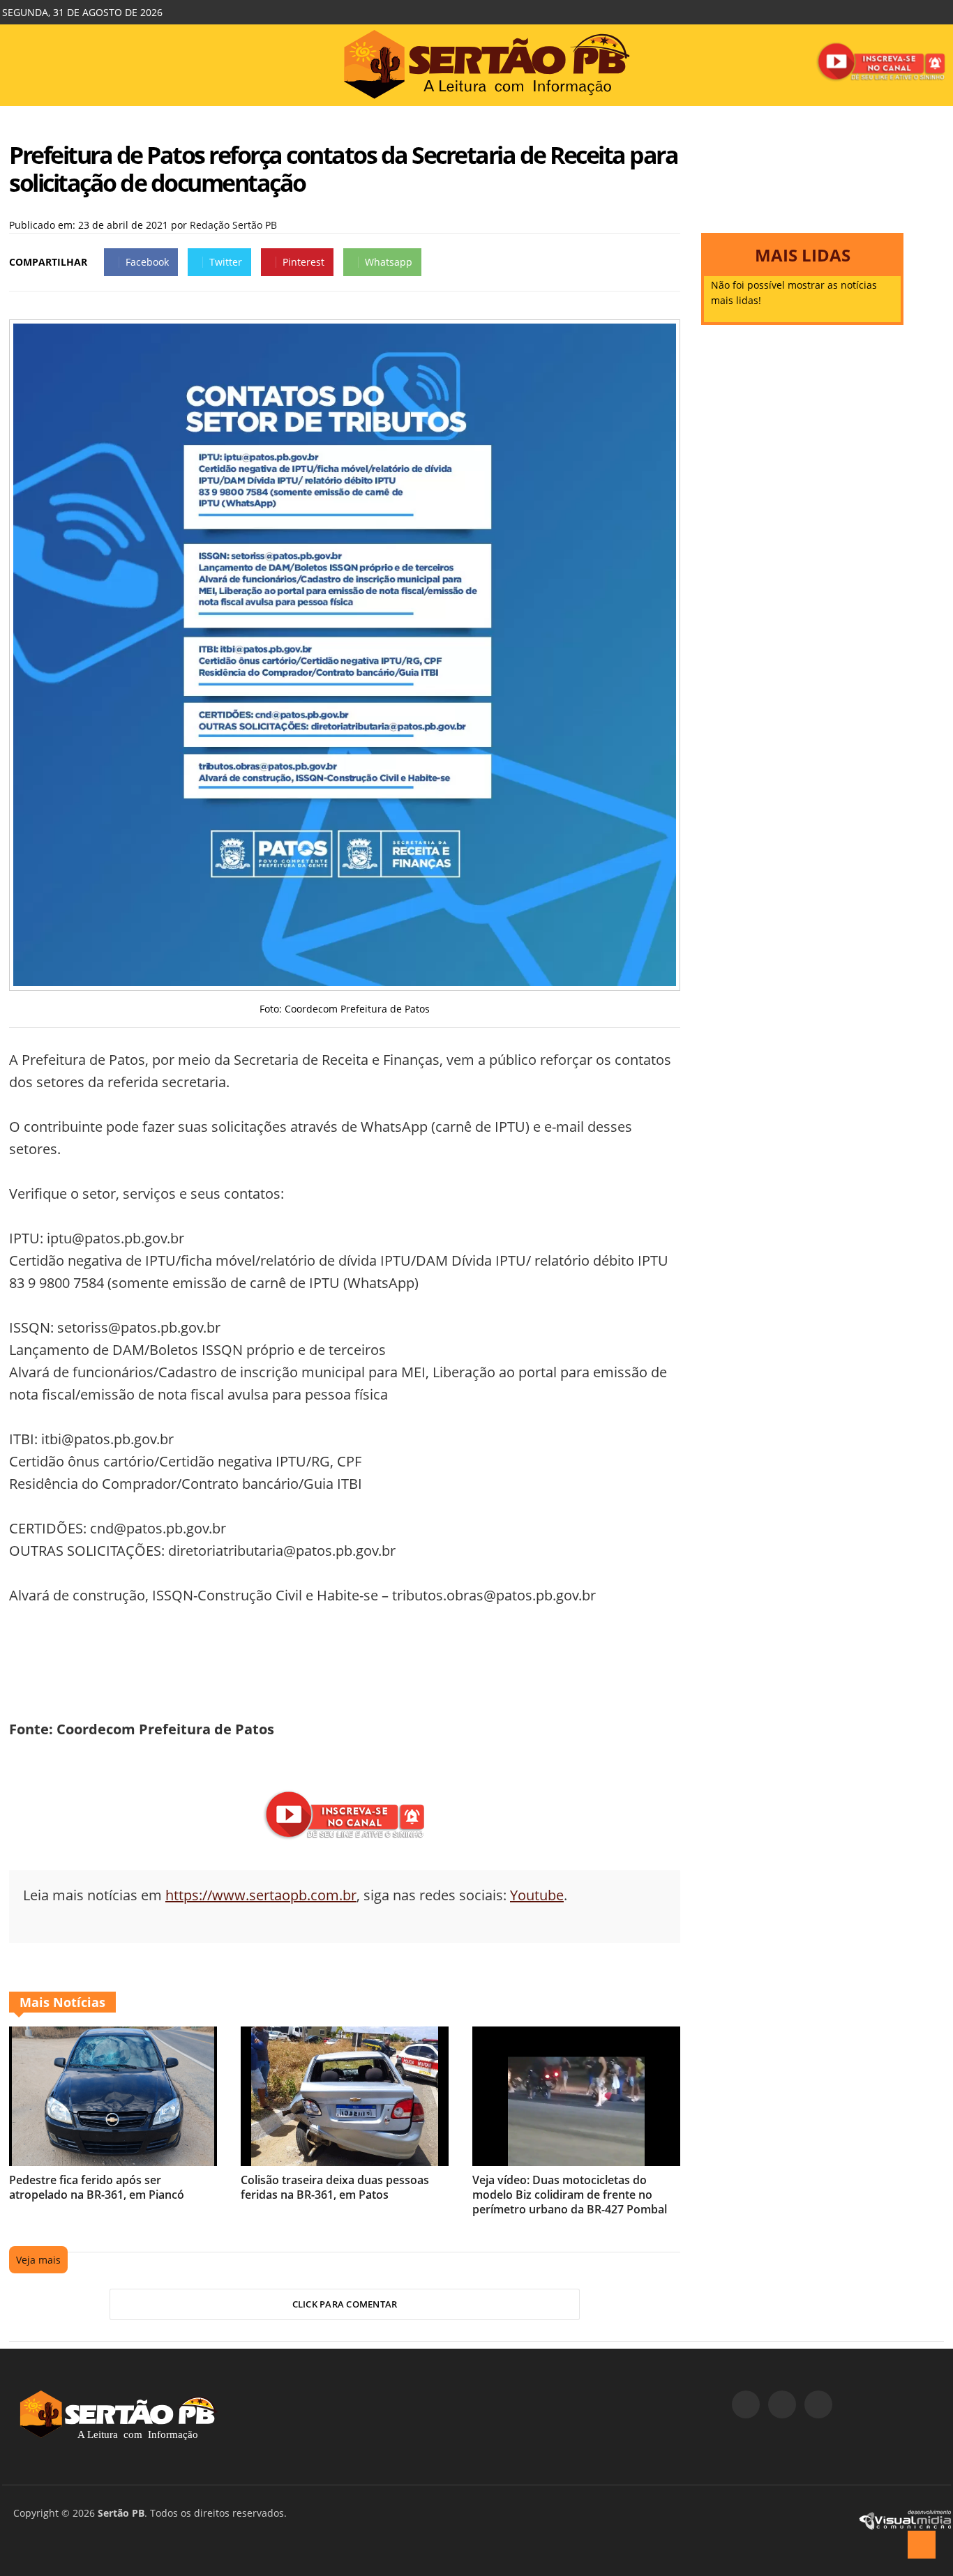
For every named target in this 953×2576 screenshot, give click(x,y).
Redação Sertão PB (233, 225)
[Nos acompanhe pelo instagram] (782, 2404)
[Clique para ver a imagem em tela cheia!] (345, 982)
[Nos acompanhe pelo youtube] (818, 2404)
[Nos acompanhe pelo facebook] (746, 2404)
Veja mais (38, 2260)
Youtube (537, 1895)
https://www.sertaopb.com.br (261, 1895)
